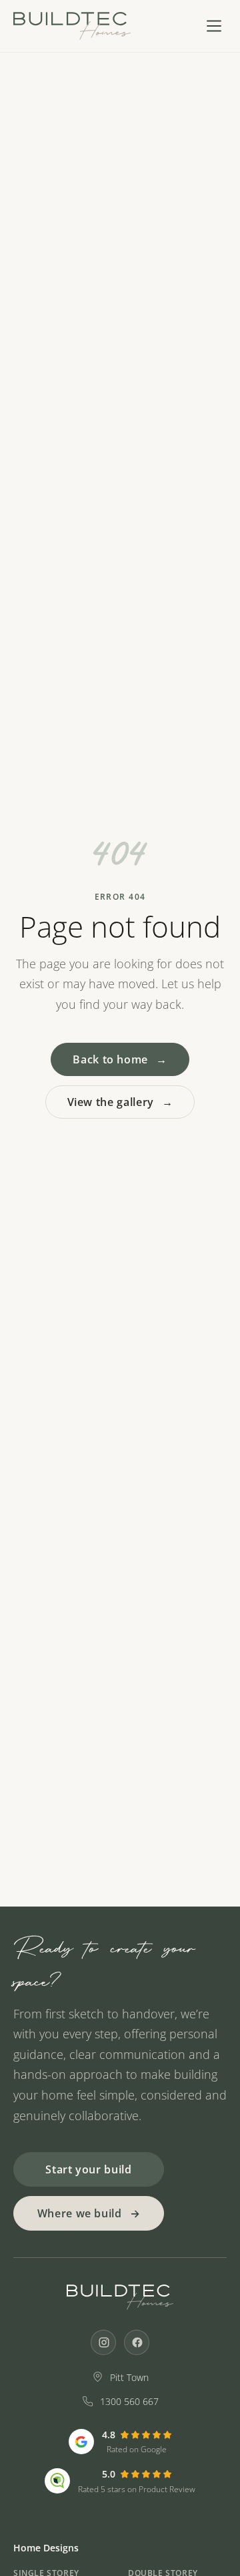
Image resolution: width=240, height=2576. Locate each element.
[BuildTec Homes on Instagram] (103, 2342)
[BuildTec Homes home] (72, 26)
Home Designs (46, 2548)
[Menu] (214, 26)
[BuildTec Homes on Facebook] (137, 2342)
